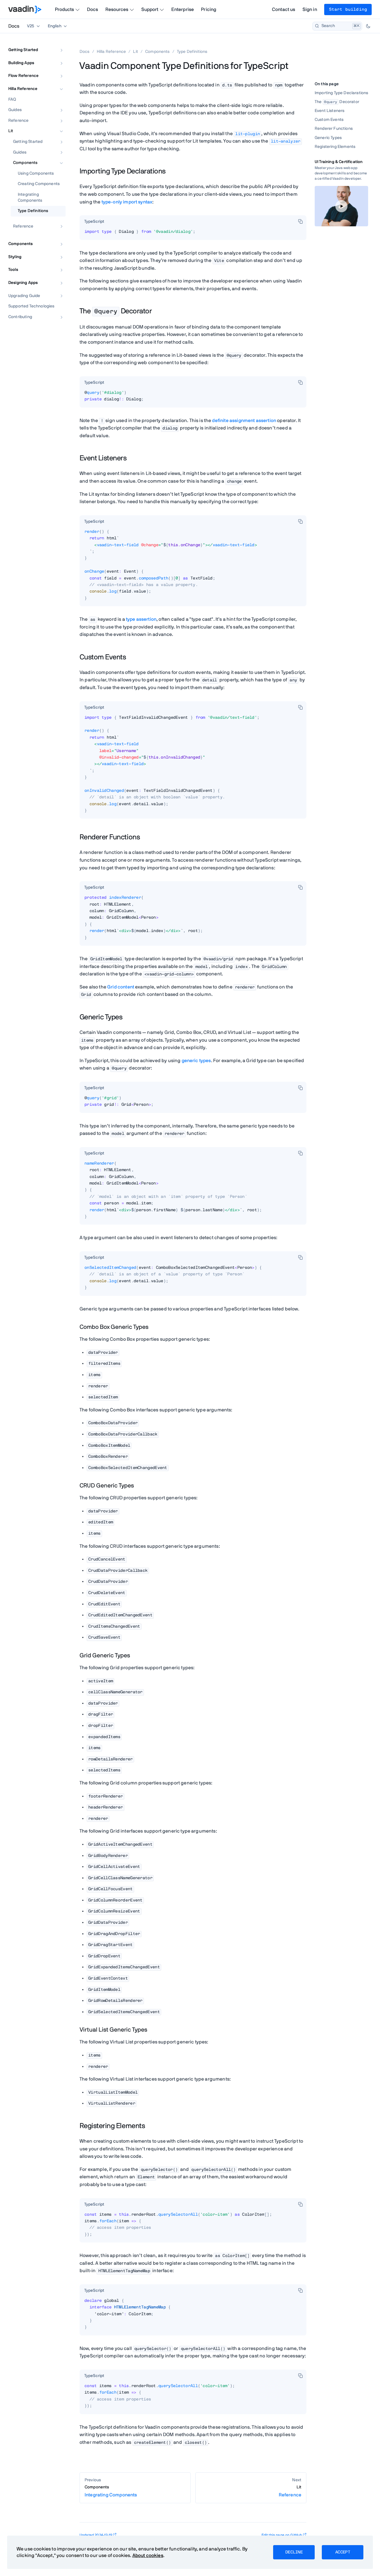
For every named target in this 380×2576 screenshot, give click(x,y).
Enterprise (183, 10)
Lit (11, 131)
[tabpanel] (193, 234)
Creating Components (39, 184)
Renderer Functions (334, 129)
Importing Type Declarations (341, 93)
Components (25, 163)
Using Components (36, 173)
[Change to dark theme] (368, 26)
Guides (15, 110)
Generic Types (328, 138)
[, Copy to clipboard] (300, 221)
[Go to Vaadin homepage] (25, 10)
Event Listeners (330, 111)
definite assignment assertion (244, 421)
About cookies (148, 2556)
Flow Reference (23, 76)
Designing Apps (23, 283)
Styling (15, 257)
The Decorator (337, 102)
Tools (13, 270)
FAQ (12, 99)
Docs (93, 10)
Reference (18, 121)
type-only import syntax (127, 202)
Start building (348, 10)
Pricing (209, 10)
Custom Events (329, 120)
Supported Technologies (31, 306)
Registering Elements (335, 146)
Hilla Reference (23, 89)
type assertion (141, 619)
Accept (343, 2552)
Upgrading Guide (24, 296)
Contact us (284, 10)
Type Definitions (33, 211)
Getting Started (23, 50)
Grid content (121, 987)
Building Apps (21, 63)
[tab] (94, 222)
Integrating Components (30, 198)
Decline (294, 2552)
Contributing (20, 317)
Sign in (310, 10)
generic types (196, 1061)
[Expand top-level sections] (57, 44)
